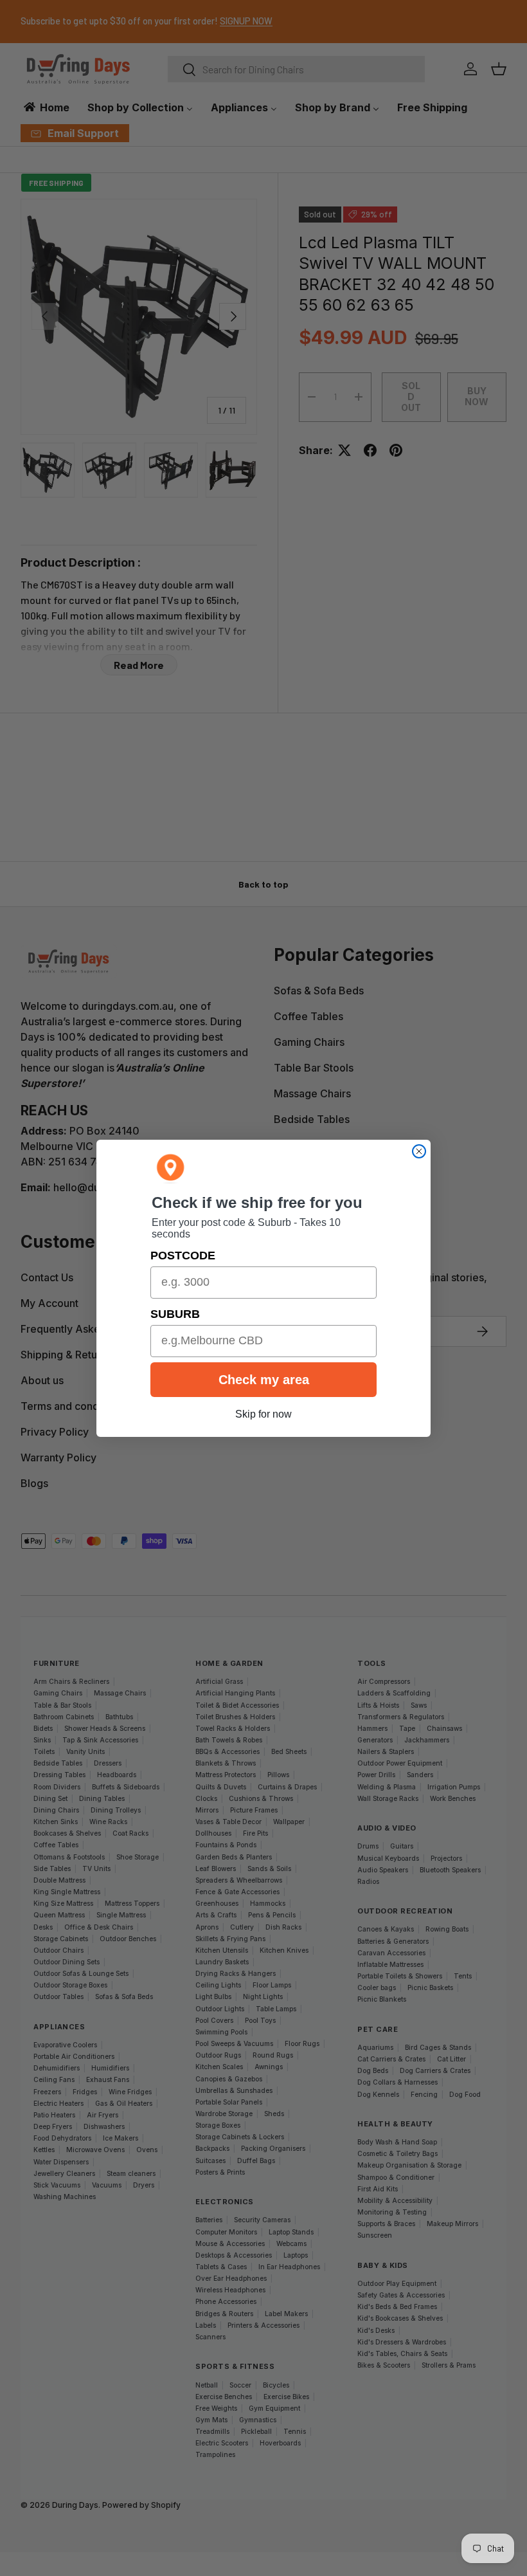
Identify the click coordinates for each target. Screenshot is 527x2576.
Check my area (264, 1380)
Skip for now (263, 1414)
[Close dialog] (419, 1151)
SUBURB (175, 1314)
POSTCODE (183, 1256)
